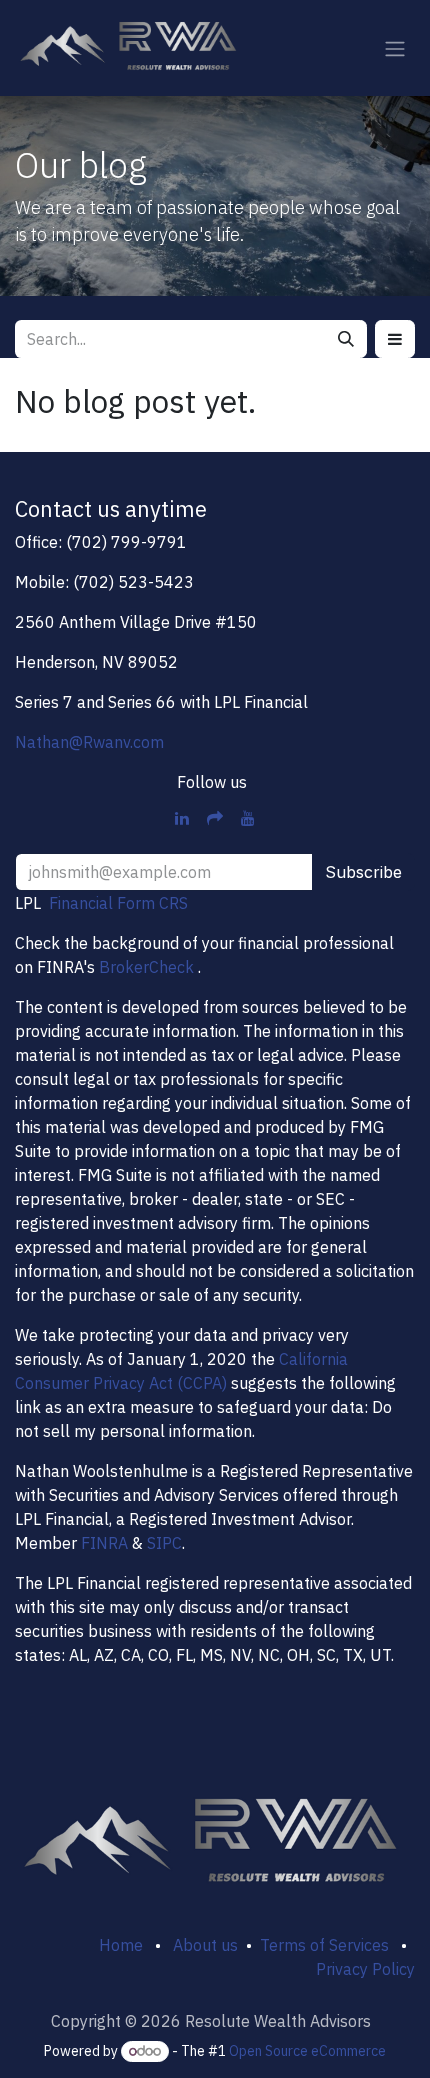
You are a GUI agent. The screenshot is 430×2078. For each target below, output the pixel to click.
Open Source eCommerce (307, 2051)
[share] (215, 818)
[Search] (346, 339)
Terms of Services (320, 1945)
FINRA (104, 1543)
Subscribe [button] (363, 872)
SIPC (164, 1543)
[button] (395, 339)
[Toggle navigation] (395, 48)
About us (205, 1945)
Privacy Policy (365, 1969)
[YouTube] (248, 818)
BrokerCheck (146, 967)
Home (121, 1945)
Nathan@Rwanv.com (89, 742)
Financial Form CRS (118, 903)
